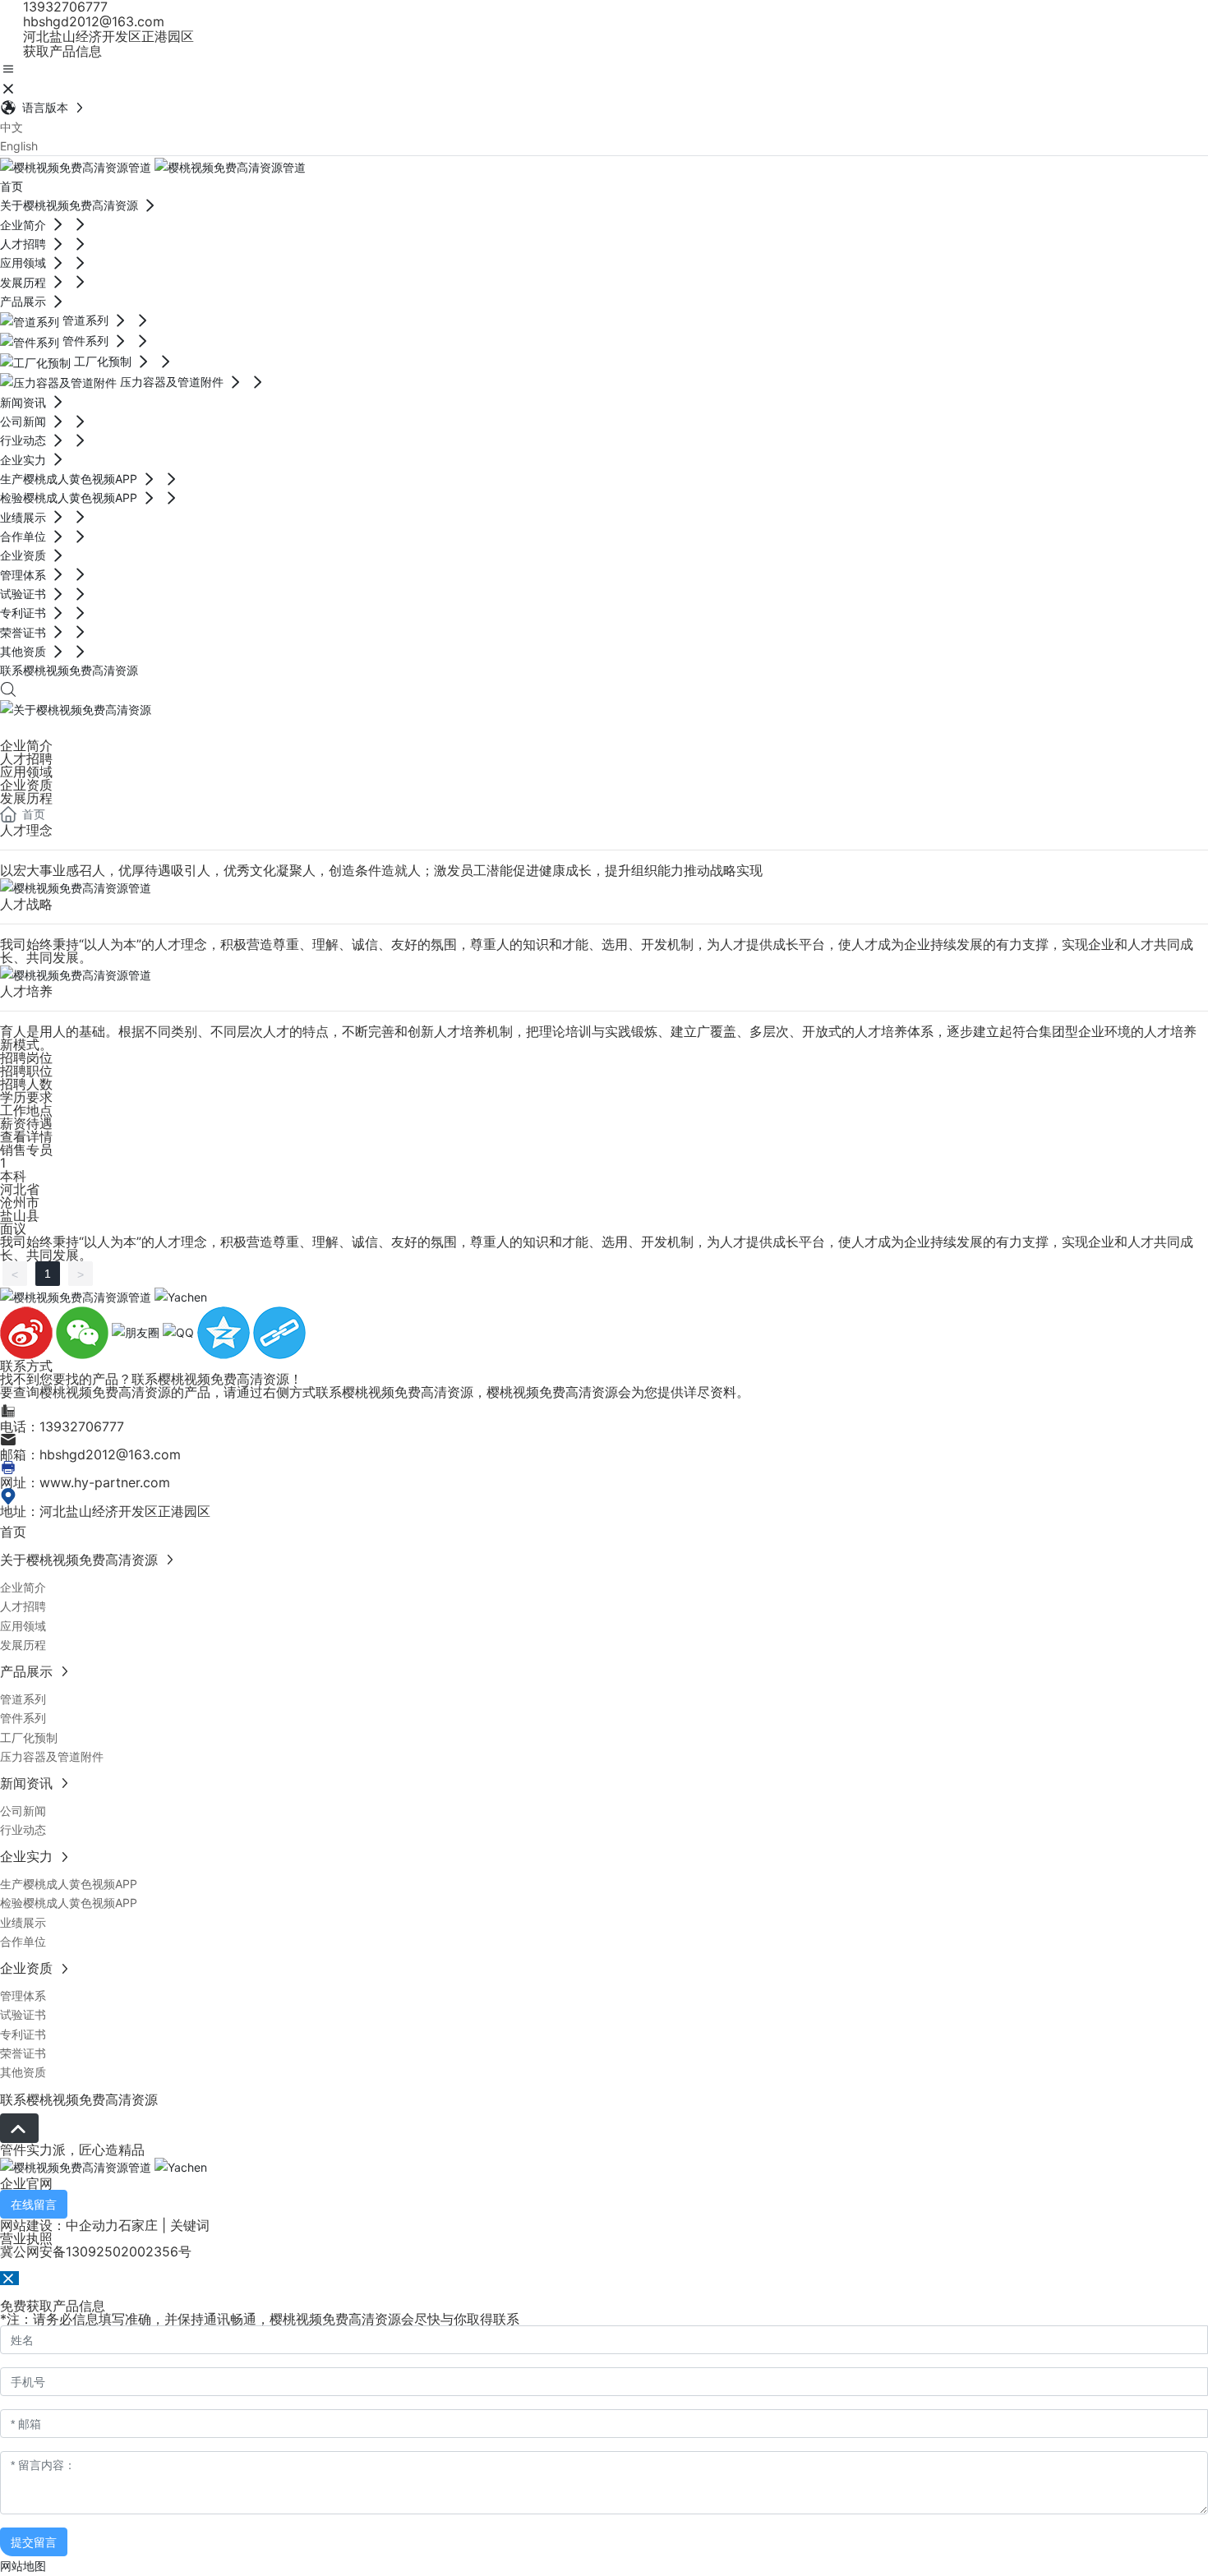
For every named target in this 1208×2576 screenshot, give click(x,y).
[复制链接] (279, 1332)
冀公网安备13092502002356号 (96, 2251)
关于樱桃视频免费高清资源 (69, 729)
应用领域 (26, 772)
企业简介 (26, 745)
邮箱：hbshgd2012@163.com (90, 1454)
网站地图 (23, 2566)
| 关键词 (184, 2225)
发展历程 (26, 798)
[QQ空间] (225, 1332)
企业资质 (26, 785)
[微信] (84, 1332)
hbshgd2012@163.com (92, 21)
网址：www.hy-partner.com (85, 1482)
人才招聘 (26, 758)
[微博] (28, 1332)
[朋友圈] (137, 1332)
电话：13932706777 (62, 1426)
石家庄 (138, 2225)
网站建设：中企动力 (59, 2225)
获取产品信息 (60, 51)
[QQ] (180, 1332)
